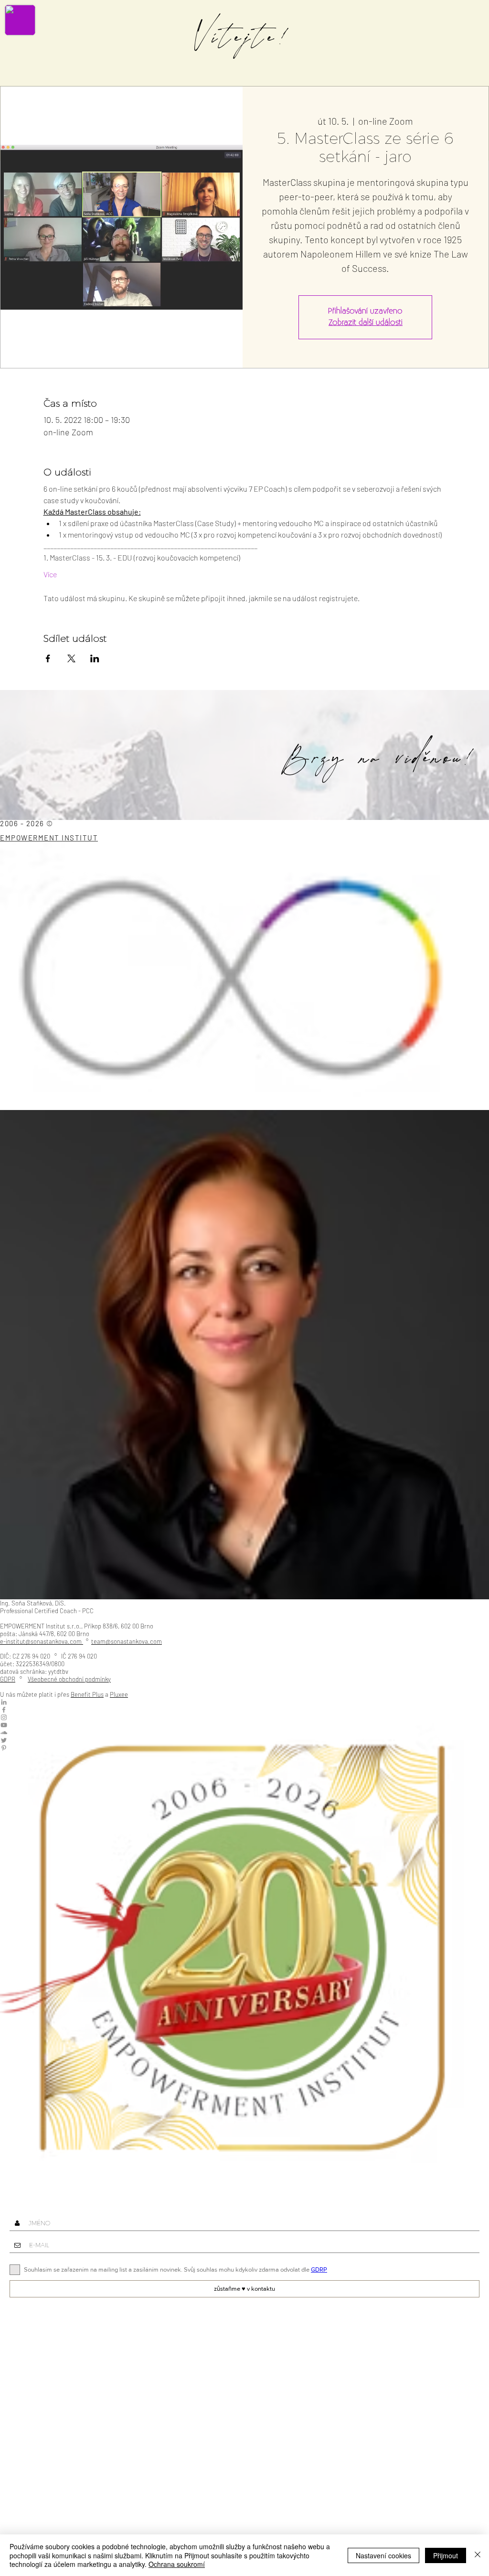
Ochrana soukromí (177, 2564)
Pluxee (119, 1694)
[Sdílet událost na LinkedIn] (95, 658)
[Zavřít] (478, 2555)
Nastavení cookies (383, 2555)
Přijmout (446, 2555)
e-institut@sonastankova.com (41, 1641)
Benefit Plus (87, 1694)
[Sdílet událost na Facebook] (48, 658)
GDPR (8, 1679)
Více (50, 574)
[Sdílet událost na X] (71, 658)
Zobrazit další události (366, 323)
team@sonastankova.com (127, 1641)
